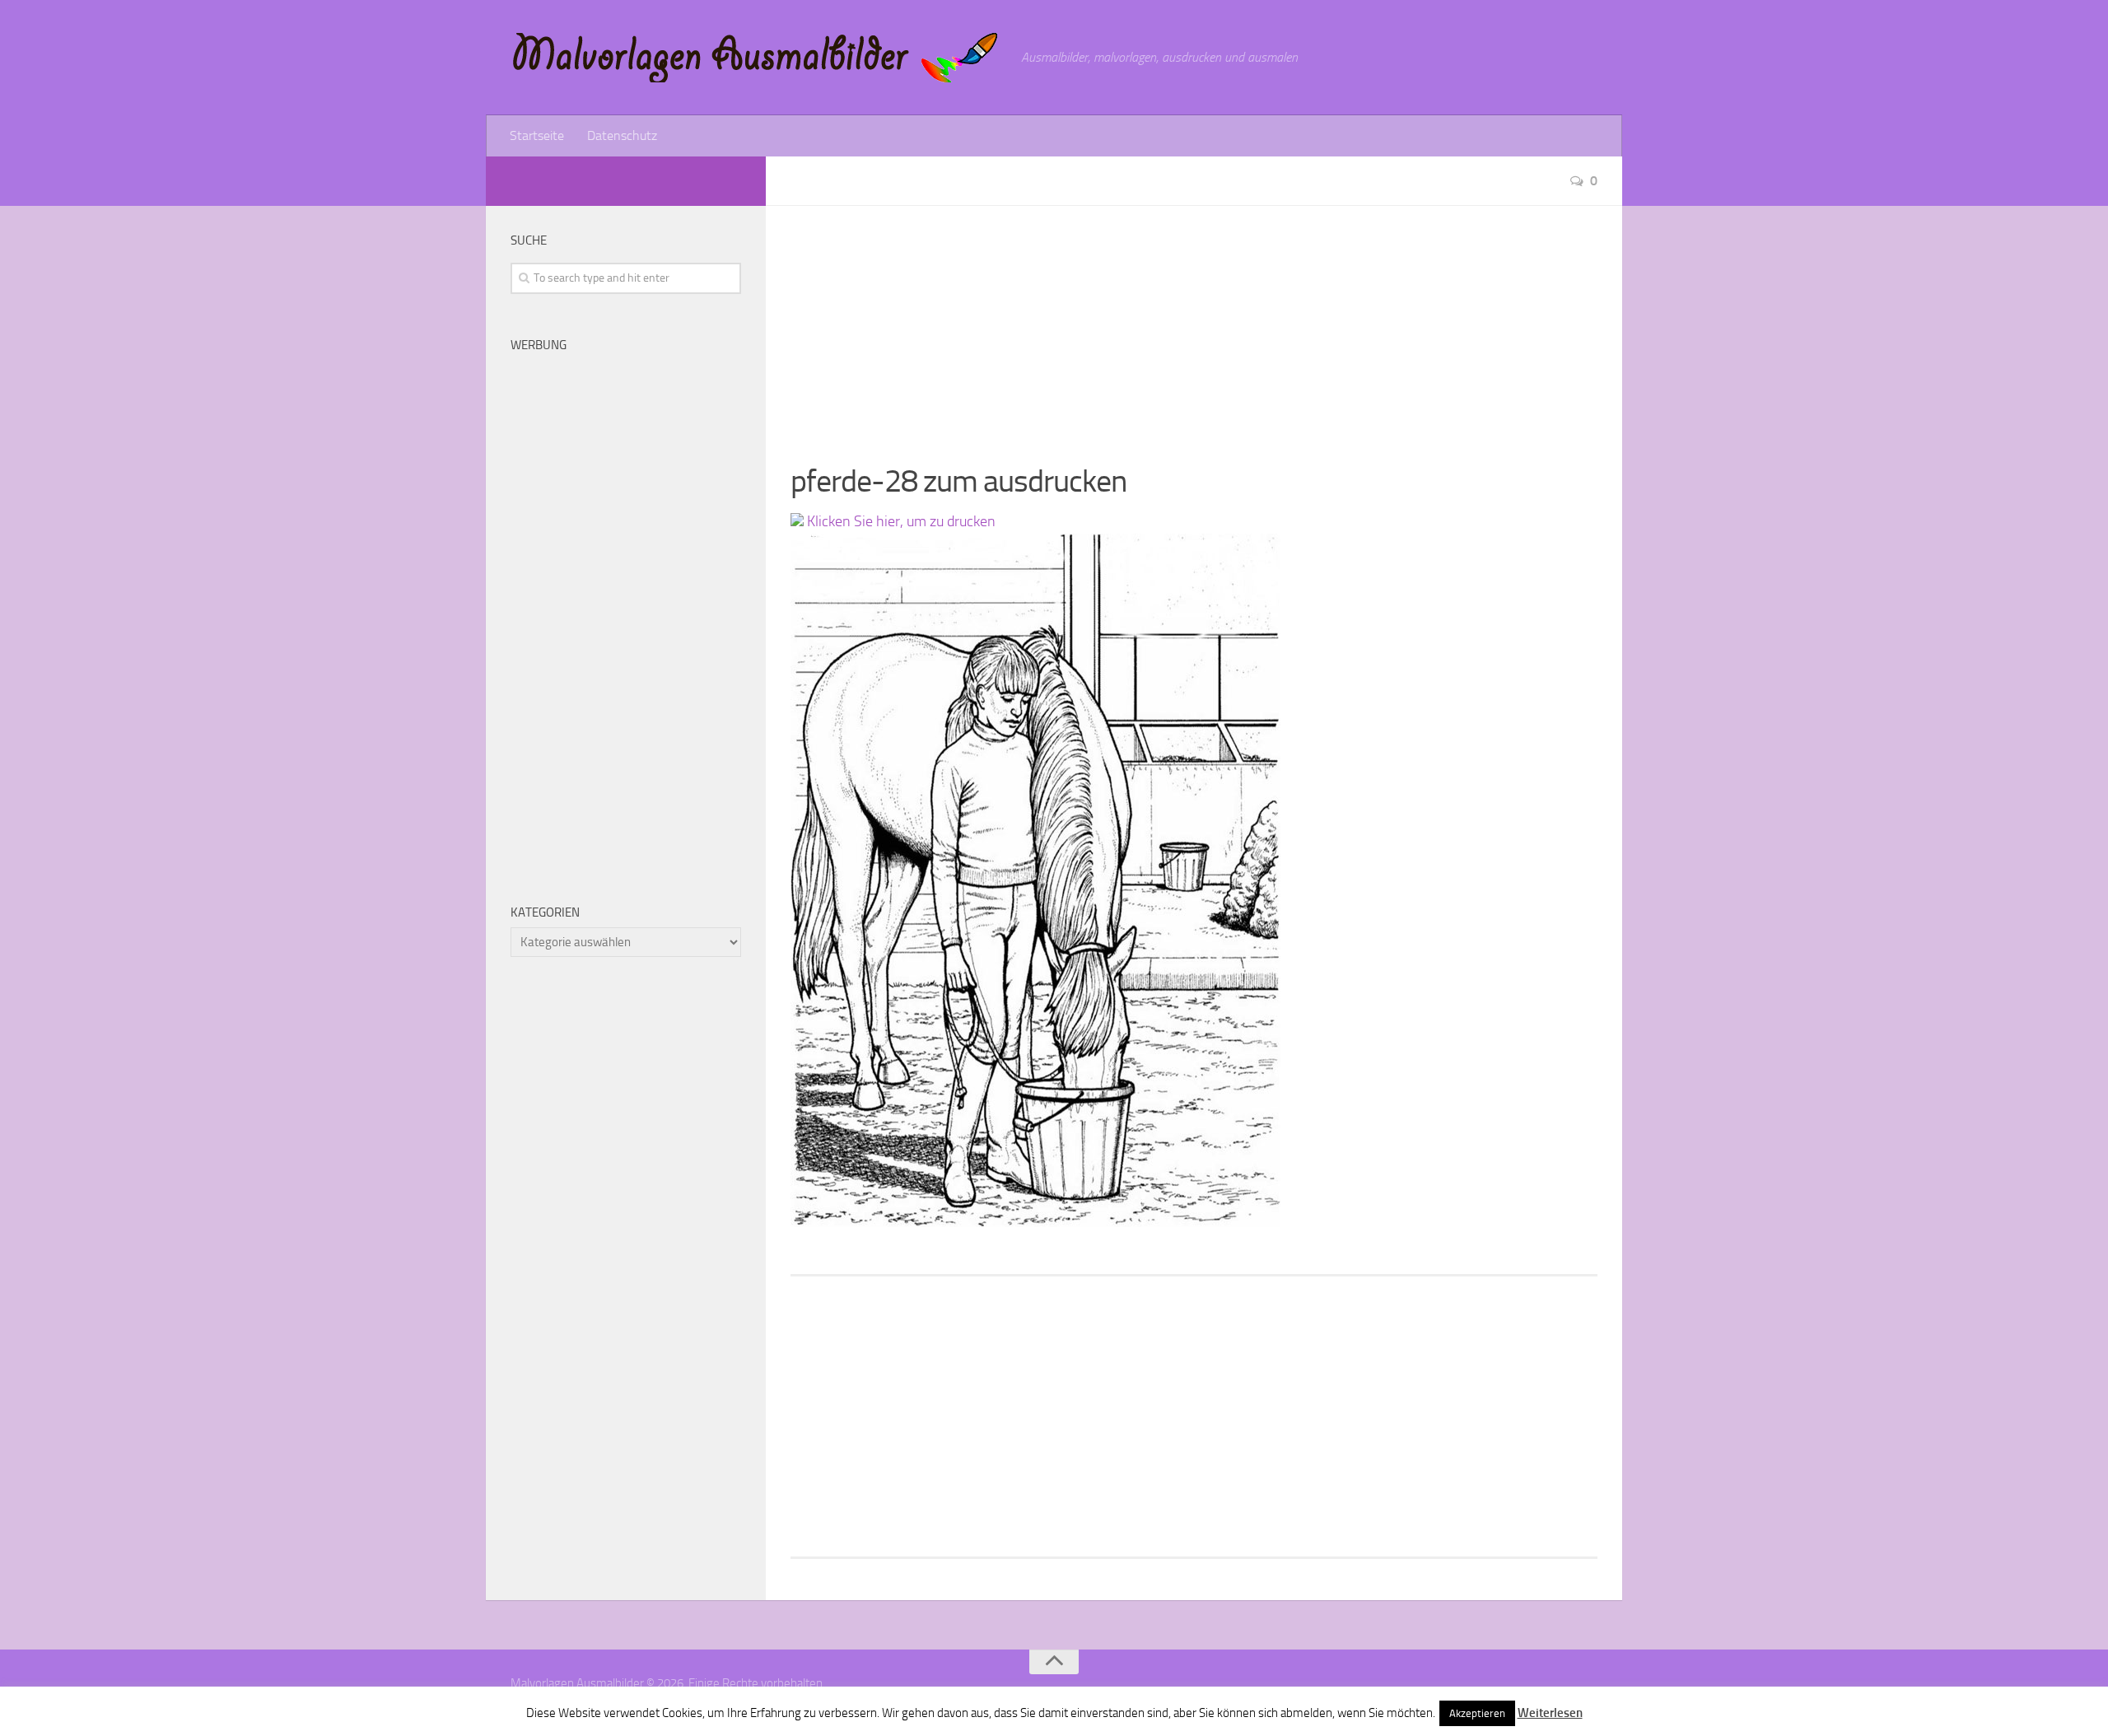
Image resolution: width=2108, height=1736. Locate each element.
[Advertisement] (1194, 321)
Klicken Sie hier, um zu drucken (900, 521)
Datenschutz (622, 135)
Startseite (537, 135)
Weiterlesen (1550, 1713)
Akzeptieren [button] (1477, 1713)
